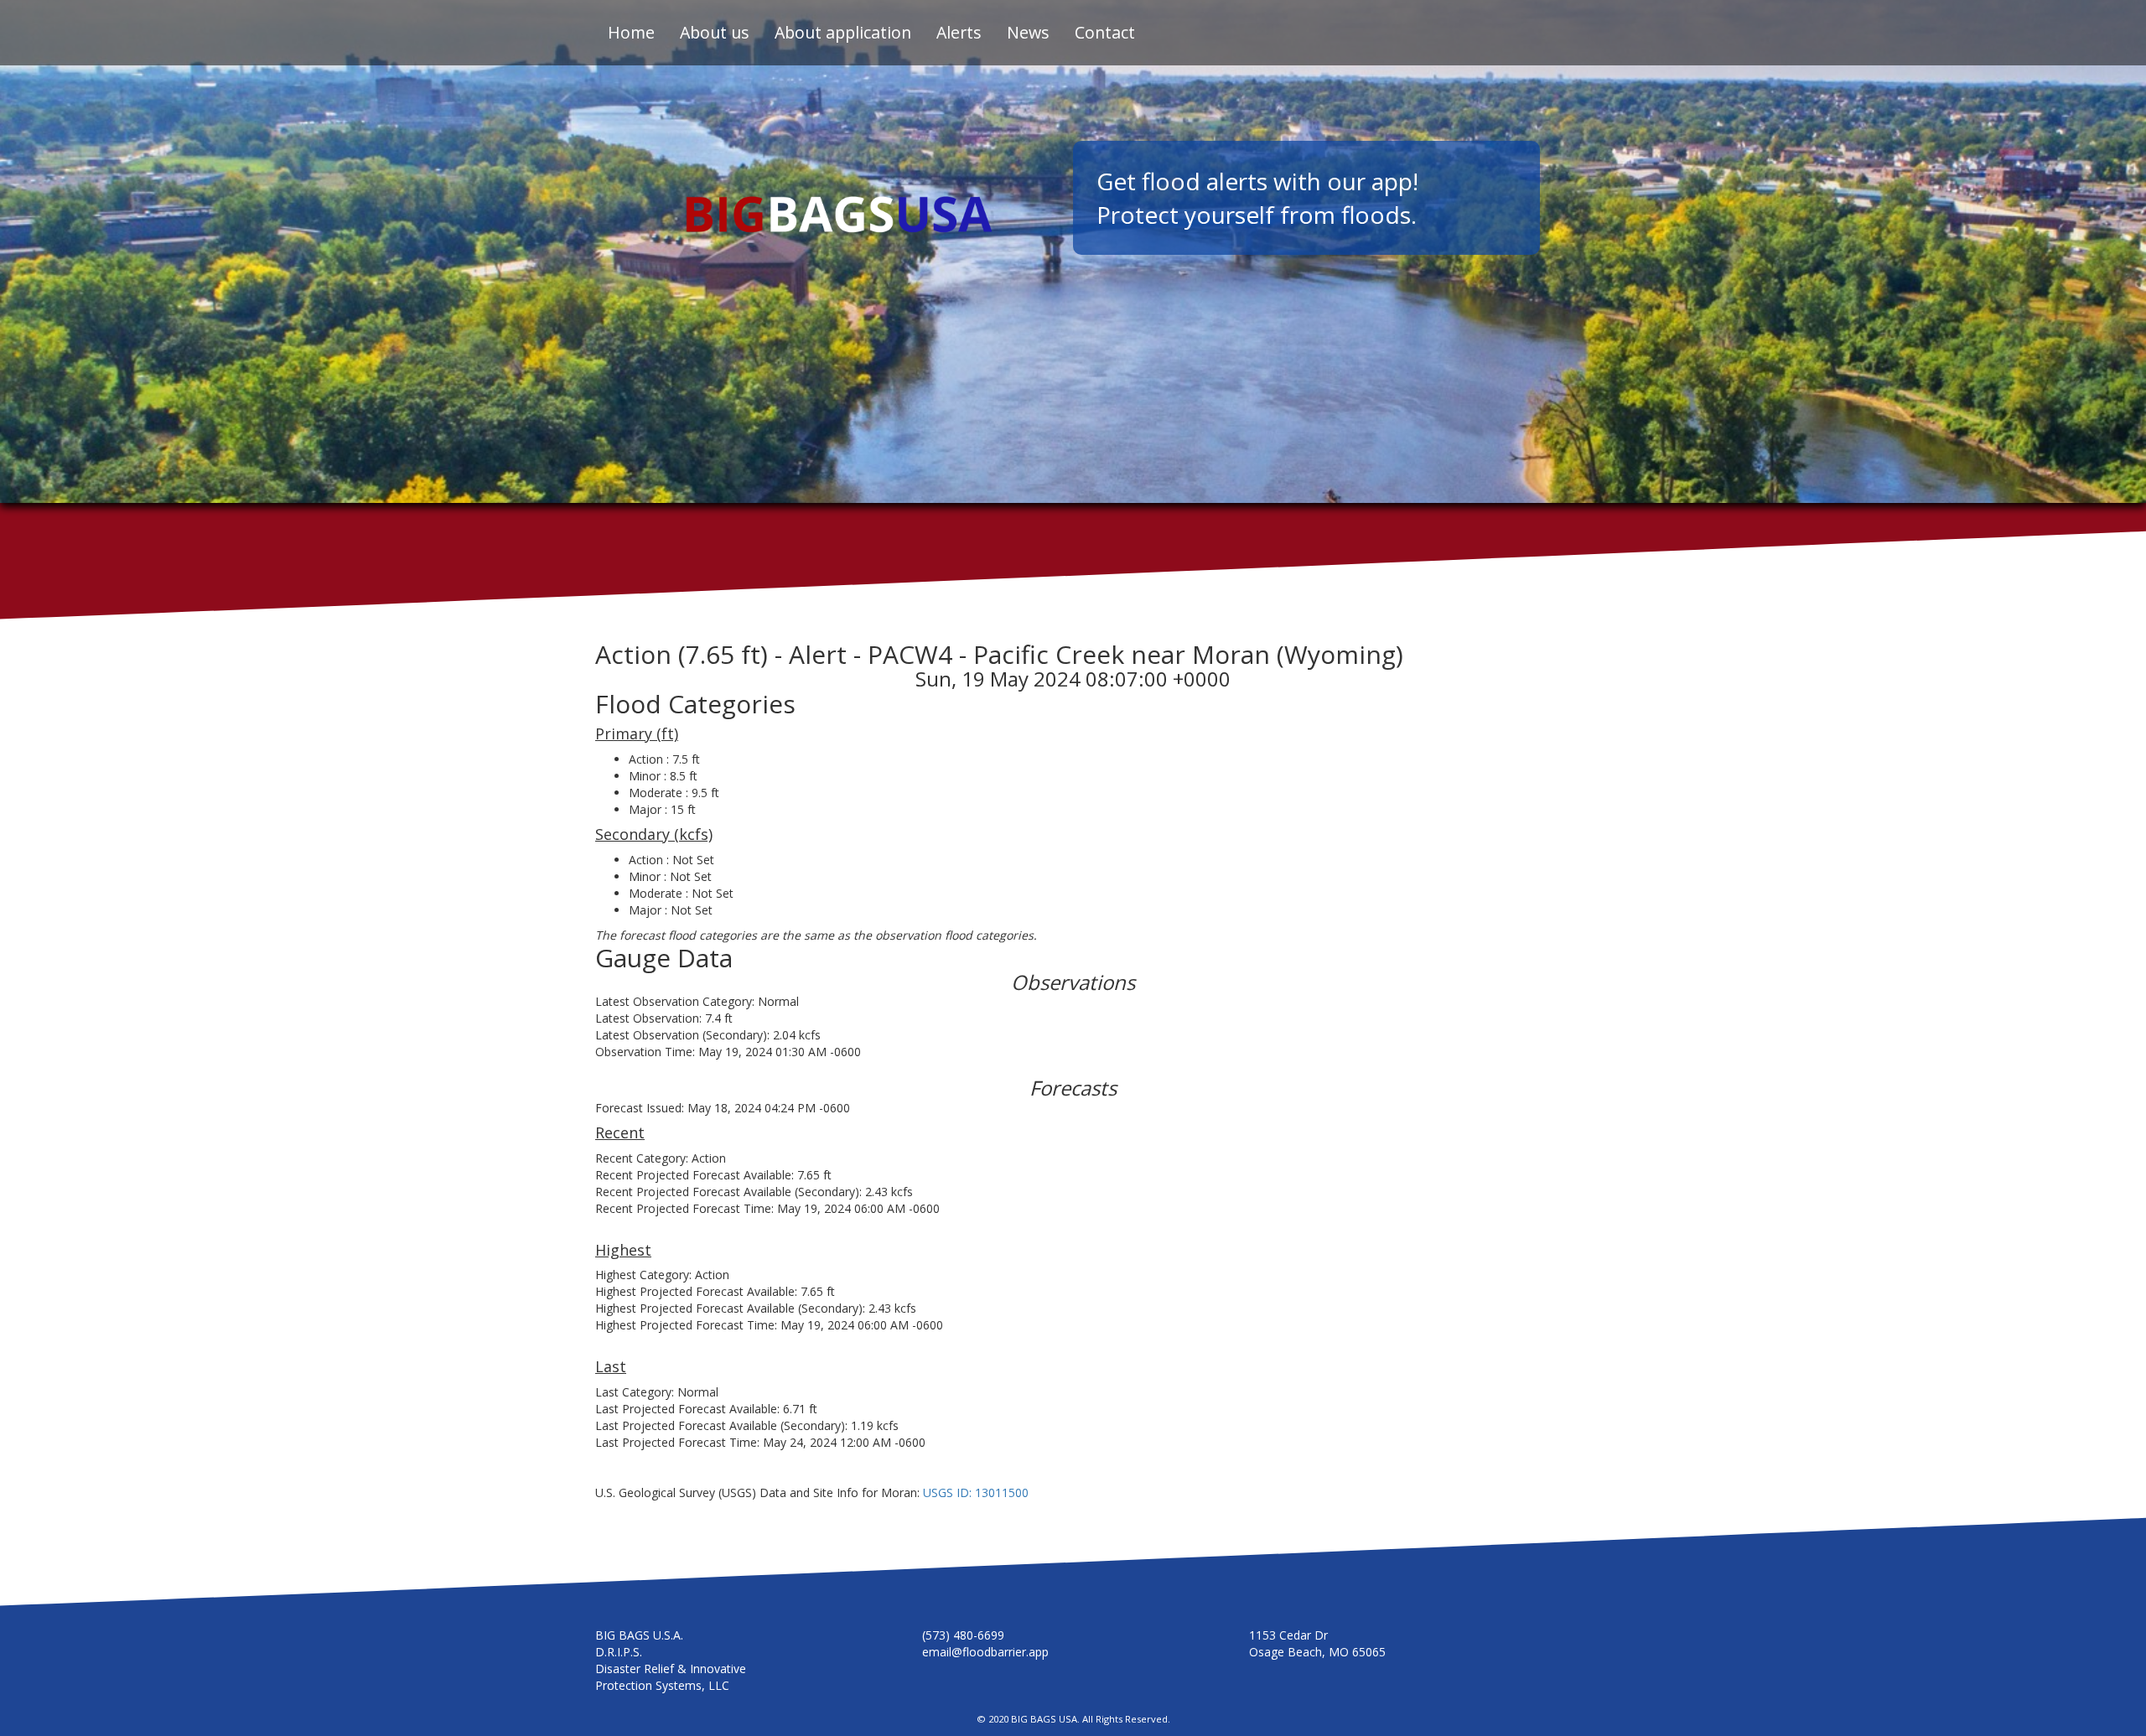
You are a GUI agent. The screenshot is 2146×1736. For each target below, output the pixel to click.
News (1028, 32)
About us (715, 32)
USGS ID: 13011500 (976, 1492)
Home (631, 32)
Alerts (959, 32)
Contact (1105, 32)
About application (843, 32)
